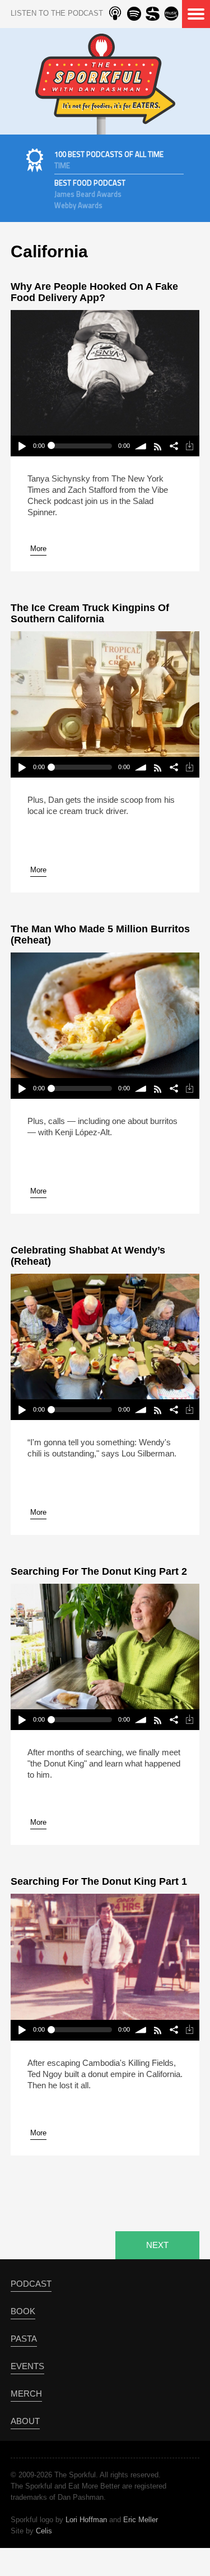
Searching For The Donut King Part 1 (99, 1881)
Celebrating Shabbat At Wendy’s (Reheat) (88, 1256)
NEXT (157, 2245)
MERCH (26, 2394)
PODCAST (31, 2284)
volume (141, 446)
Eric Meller (141, 2520)
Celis (44, 2531)
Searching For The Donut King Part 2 (99, 1571)
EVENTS (27, 2366)
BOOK (23, 2311)
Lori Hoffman (86, 2520)
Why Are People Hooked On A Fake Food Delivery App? (94, 292)
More (38, 549)
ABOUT (25, 2421)
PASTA (24, 2339)
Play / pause (22, 446)
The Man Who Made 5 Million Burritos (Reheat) (100, 935)
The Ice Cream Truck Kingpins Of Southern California (90, 613)
